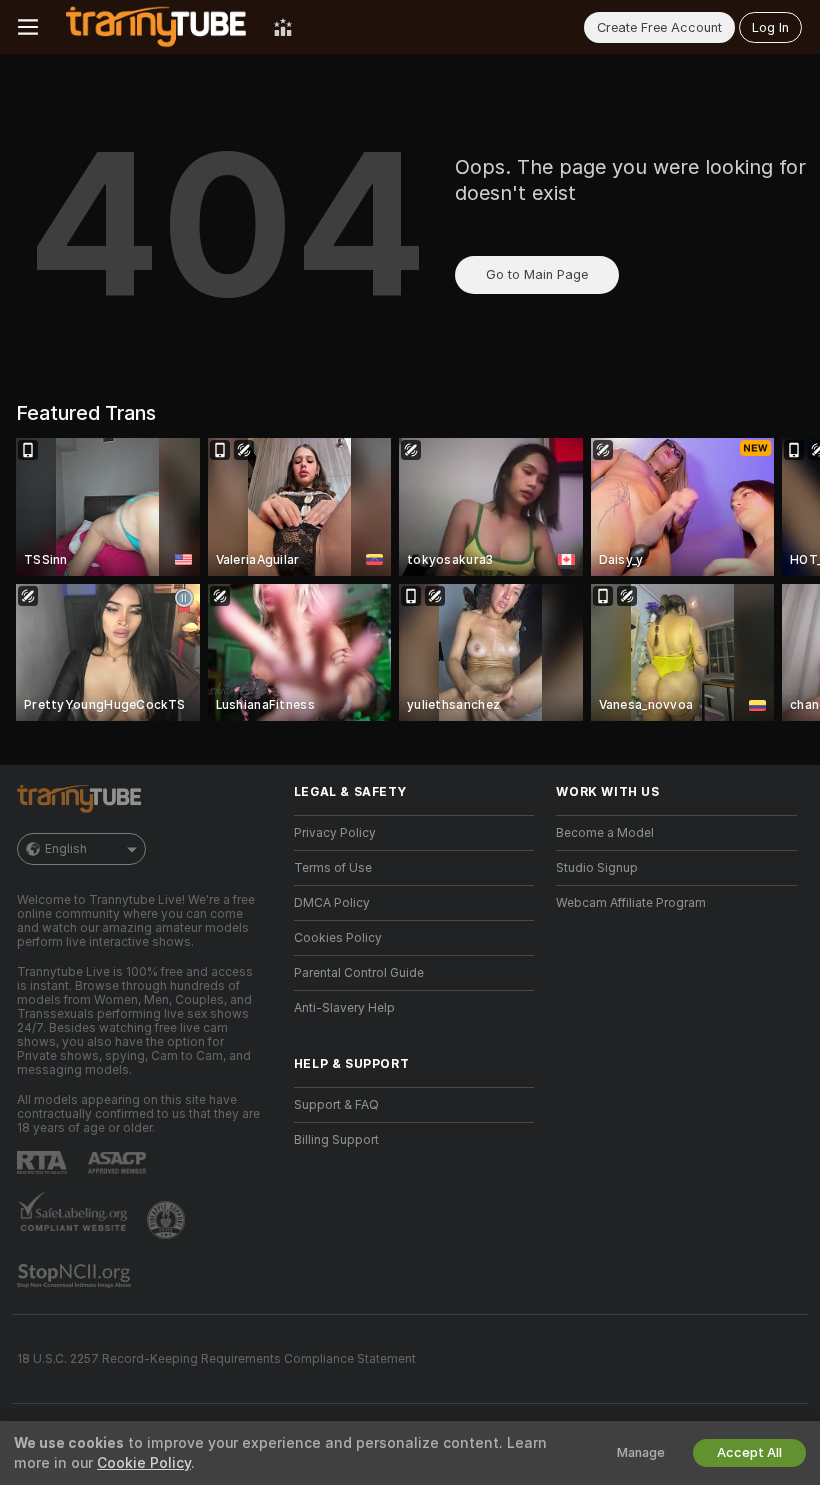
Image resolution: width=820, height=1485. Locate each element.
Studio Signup (597, 868)
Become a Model (605, 833)
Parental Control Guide (359, 973)
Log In (770, 27)
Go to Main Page (537, 274)
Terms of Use (333, 868)
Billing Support (336, 1140)
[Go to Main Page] (156, 27)
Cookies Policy (338, 938)
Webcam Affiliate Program (631, 903)
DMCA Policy (332, 903)
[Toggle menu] (28, 27)
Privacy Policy (335, 833)
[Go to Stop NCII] (76, 1276)
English (66, 849)
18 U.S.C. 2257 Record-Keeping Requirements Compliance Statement (216, 1359)
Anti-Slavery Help (344, 1008)
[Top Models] (283, 27)
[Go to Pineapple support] (168, 1220)
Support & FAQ (336, 1105)
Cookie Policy (144, 1463)
